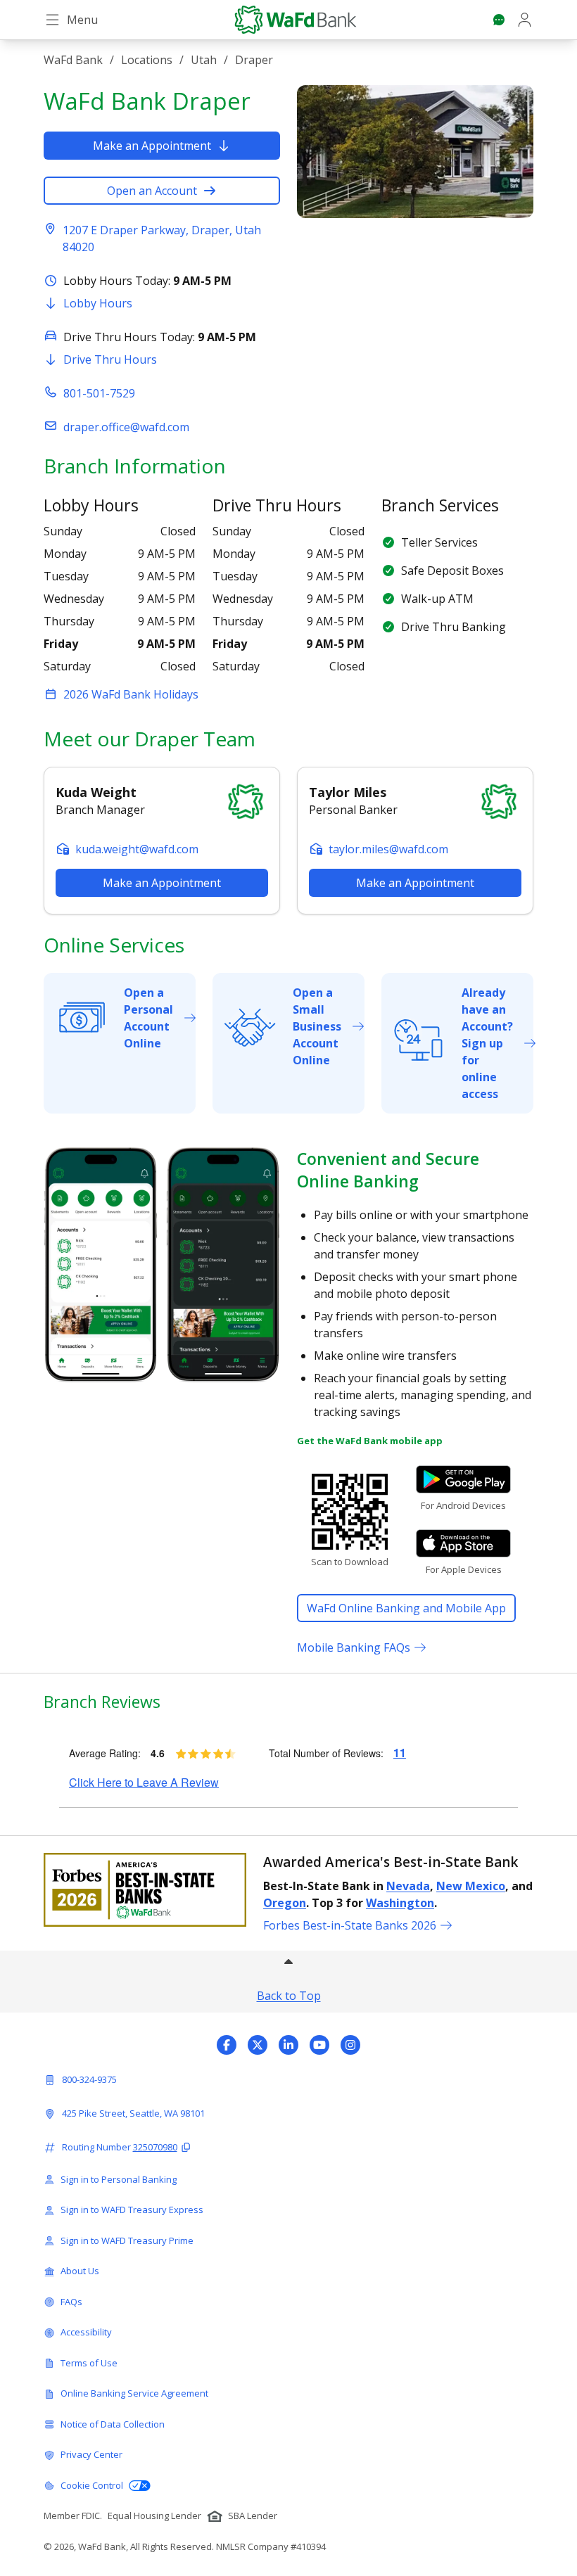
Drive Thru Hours (110, 359)
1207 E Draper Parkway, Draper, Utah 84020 (162, 238)
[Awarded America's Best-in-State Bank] (145, 1890)
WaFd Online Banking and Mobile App (406, 1608)
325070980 (155, 2147)
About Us (80, 2271)
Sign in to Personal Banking (119, 2179)
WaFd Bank (73, 60)
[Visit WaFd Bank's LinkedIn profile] (288, 2045)
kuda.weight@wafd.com (137, 849)
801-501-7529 (99, 393)
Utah (204, 60)
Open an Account (152, 191)
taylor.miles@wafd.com (388, 849)
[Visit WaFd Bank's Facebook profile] (227, 2045)
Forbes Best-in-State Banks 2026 (350, 1925)
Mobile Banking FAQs (354, 1647)
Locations (147, 60)
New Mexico (471, 1886)
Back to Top (289, 1996)
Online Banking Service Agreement (134, 2393)
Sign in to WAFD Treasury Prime (127, 2240)
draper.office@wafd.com (126, 427)
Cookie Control (92, 2485)
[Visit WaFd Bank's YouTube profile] (319, 2045)
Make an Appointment (152, 146)
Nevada (408, 1886)
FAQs (71, 2302)
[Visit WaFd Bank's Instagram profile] (350, 2045)
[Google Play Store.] (463, 1479)
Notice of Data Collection (113, 2424)
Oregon (285, 1903)
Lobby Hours (98, 303)
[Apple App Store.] (463, 1543)
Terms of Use (89, 2363)
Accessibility (86, 2332)
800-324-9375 (89, 2079)
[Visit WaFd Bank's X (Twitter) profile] (258, 2045)
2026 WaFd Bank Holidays (131, 694)
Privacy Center (91, 2454)
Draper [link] (254, 60)
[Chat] (499, 20)
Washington (400, 1903)
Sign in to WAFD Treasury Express (132, 2210)
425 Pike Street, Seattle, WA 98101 (133, 2113)
